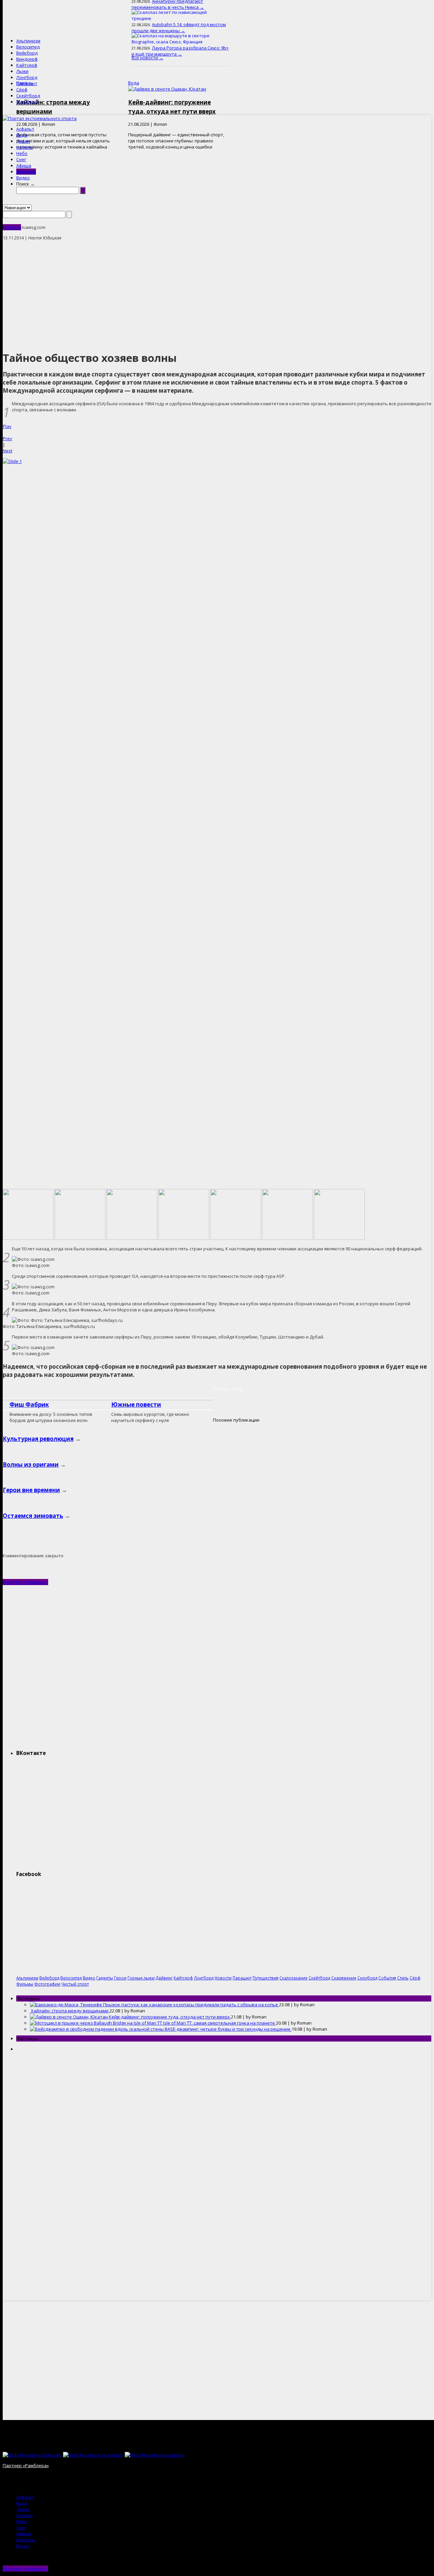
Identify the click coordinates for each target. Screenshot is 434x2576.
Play (7, 426)
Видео (23, 178)
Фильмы (25, 1984)
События (387, 1978)
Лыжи (22, 71)
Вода (22, 135)
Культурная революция (38, 1439)
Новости (26, 172)
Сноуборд (27, 102)
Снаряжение (344, 1978)
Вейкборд (27, 53)
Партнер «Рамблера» (26, 2465)
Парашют (27, 83)
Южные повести (136, 1404)
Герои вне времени (31, 1490)
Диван (23, 141)
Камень (25, 147)
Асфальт (25, 129)
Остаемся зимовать (33, 1516)
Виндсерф (27, 59)
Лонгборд (27, 77)
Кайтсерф (27, 65)
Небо (22, 153)
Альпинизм (28, 41)
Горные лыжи (141, 1978)
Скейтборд (28, 96)
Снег (21, 159)
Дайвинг (164, 1978)
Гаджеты (105, 1978)
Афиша (24, 165)
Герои (120, 1978)
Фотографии (47, 1984)
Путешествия (265, 1978)
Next (7, 451)
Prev (7, 438)
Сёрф (22, 90)
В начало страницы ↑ (25, 1582)
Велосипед (28, 47)
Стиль (403, 1978)
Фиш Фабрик (29, 1404)
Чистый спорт (75, 1984)
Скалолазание (293, 1978)
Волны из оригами (31, 1465)
